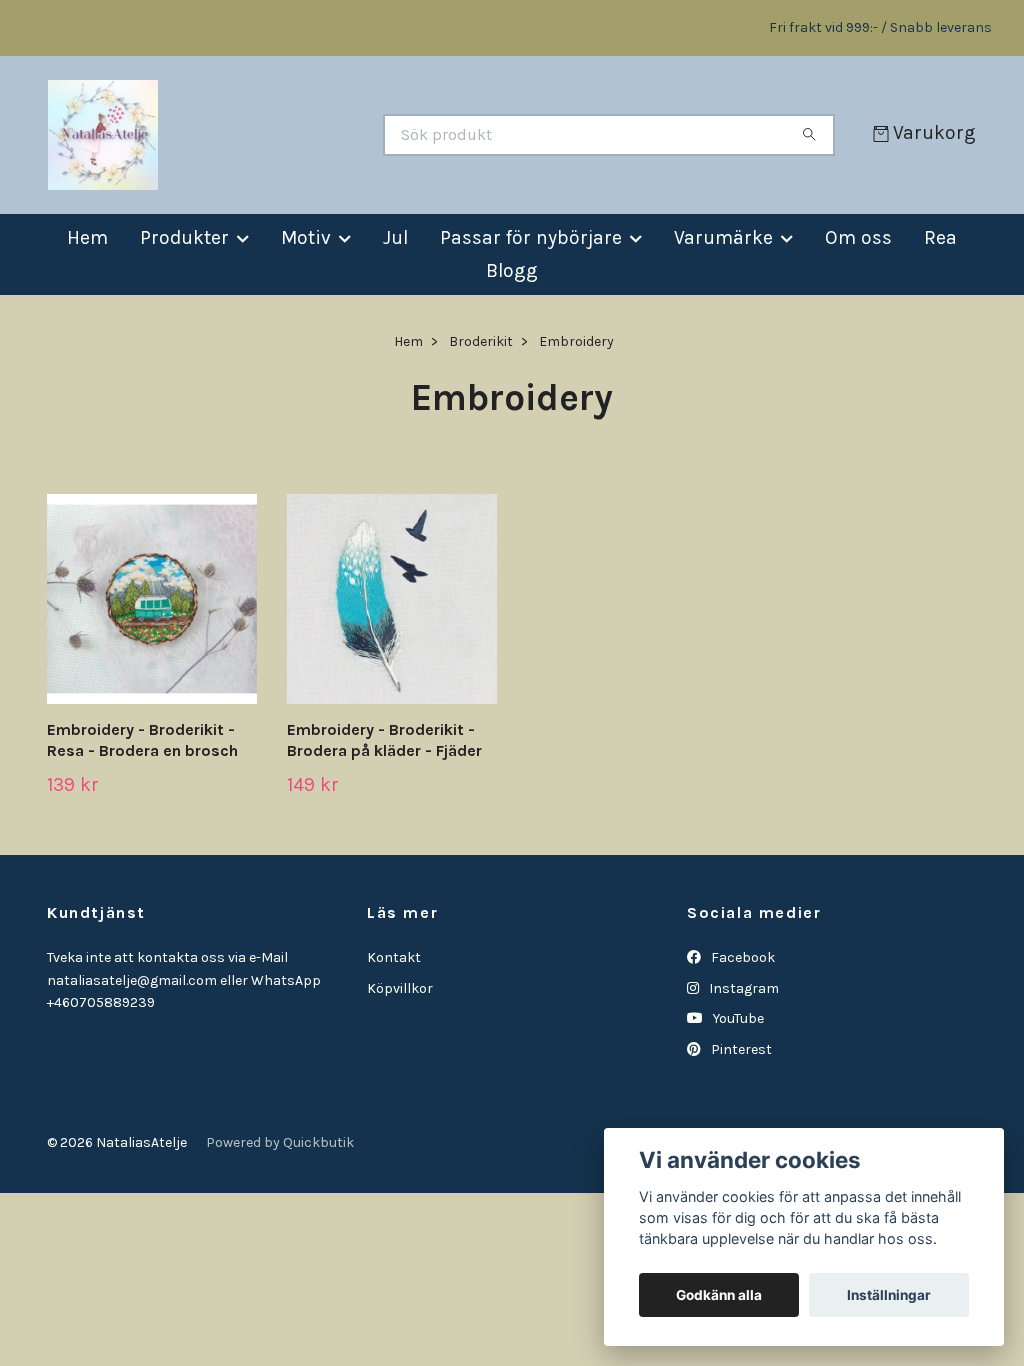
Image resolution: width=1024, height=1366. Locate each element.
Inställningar (889, 1295)
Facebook (741, 957)
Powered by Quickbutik (280, 1142)
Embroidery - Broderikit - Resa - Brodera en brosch (142, 740)
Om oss (858, 237)
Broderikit (481, 341)
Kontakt (394, 957)
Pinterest (740, 1049)
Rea (940, 237)
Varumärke (723, 237)
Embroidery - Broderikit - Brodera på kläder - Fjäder (384, 740)
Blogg (512, 270)
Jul (395, 237)
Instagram (742, 988)
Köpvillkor (400, 988)
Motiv (306, 237)
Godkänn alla (719, 1295)
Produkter (184, 237)
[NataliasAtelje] (280, 135)
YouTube (737, 1018)
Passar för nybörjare (531, 237)
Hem (87, 237)
